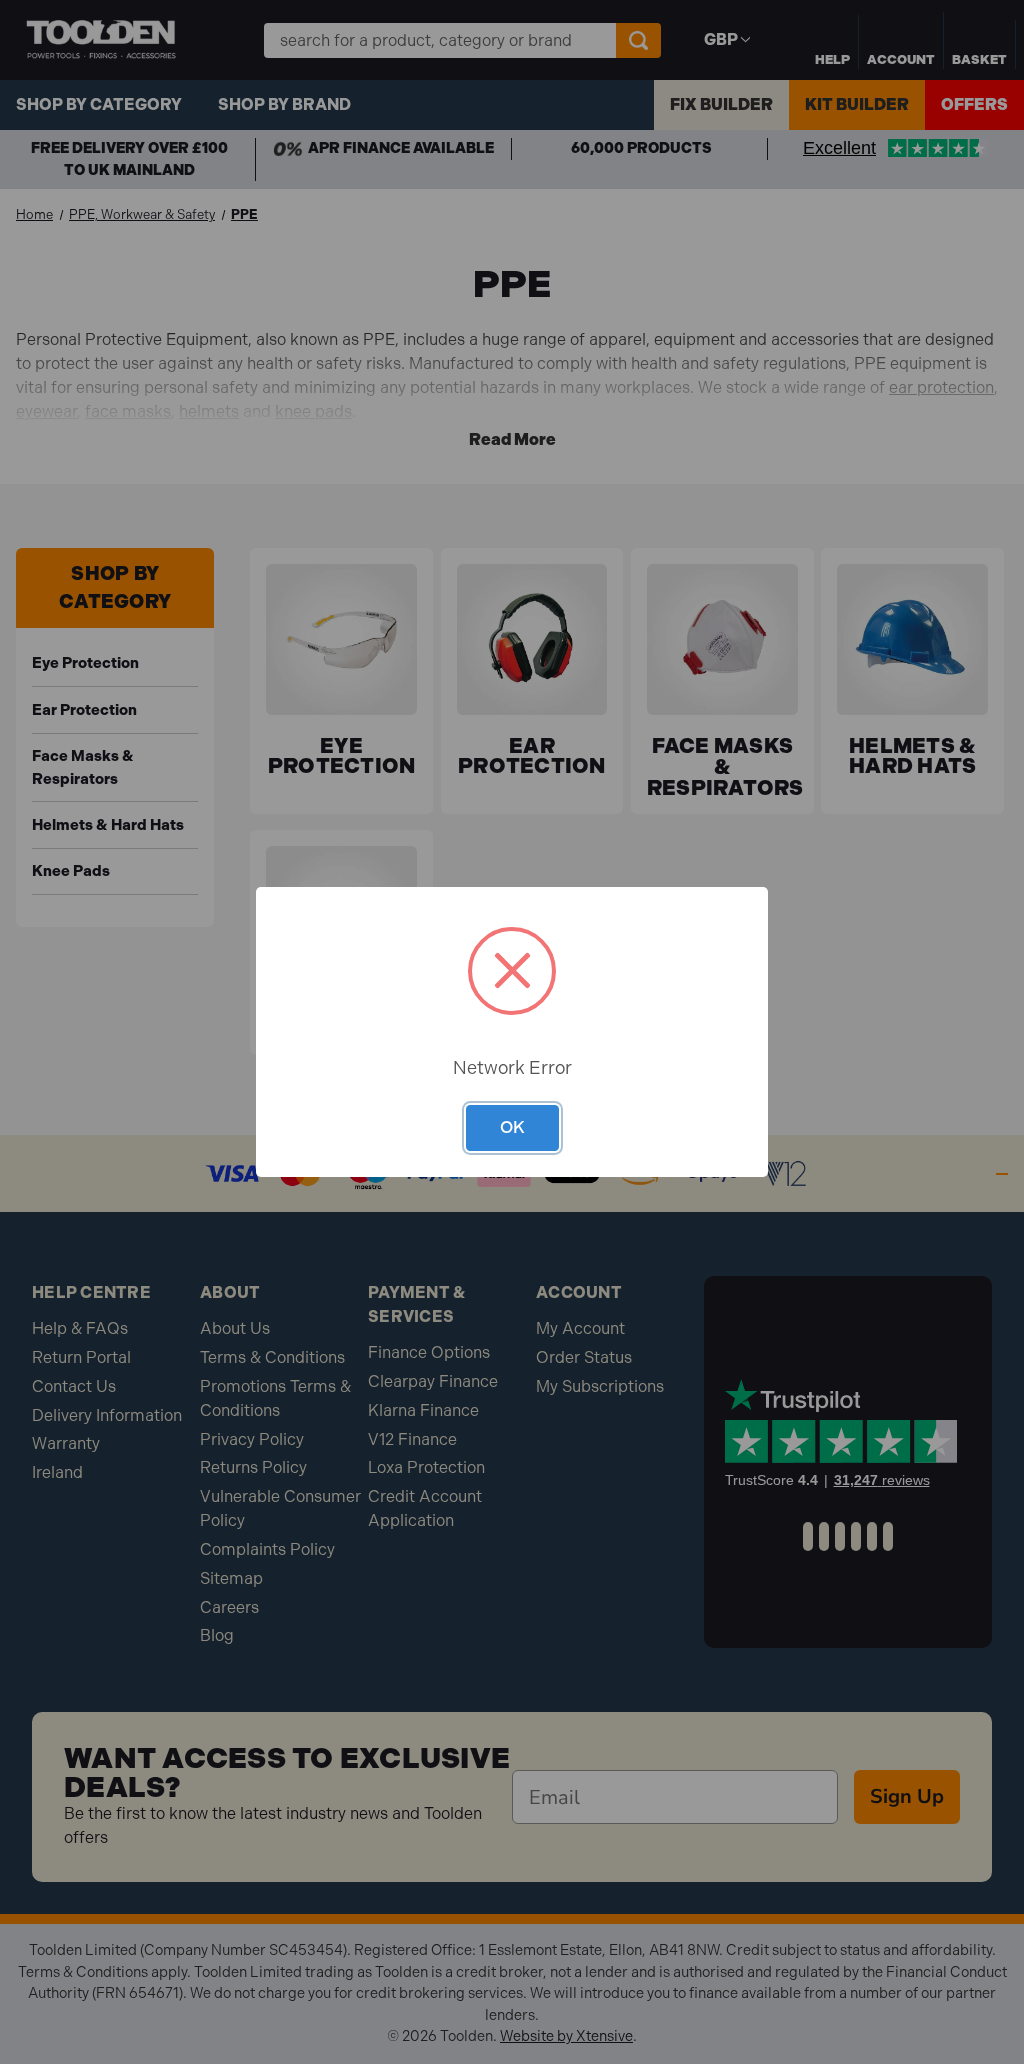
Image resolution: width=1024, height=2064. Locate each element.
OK (512, 1127)
